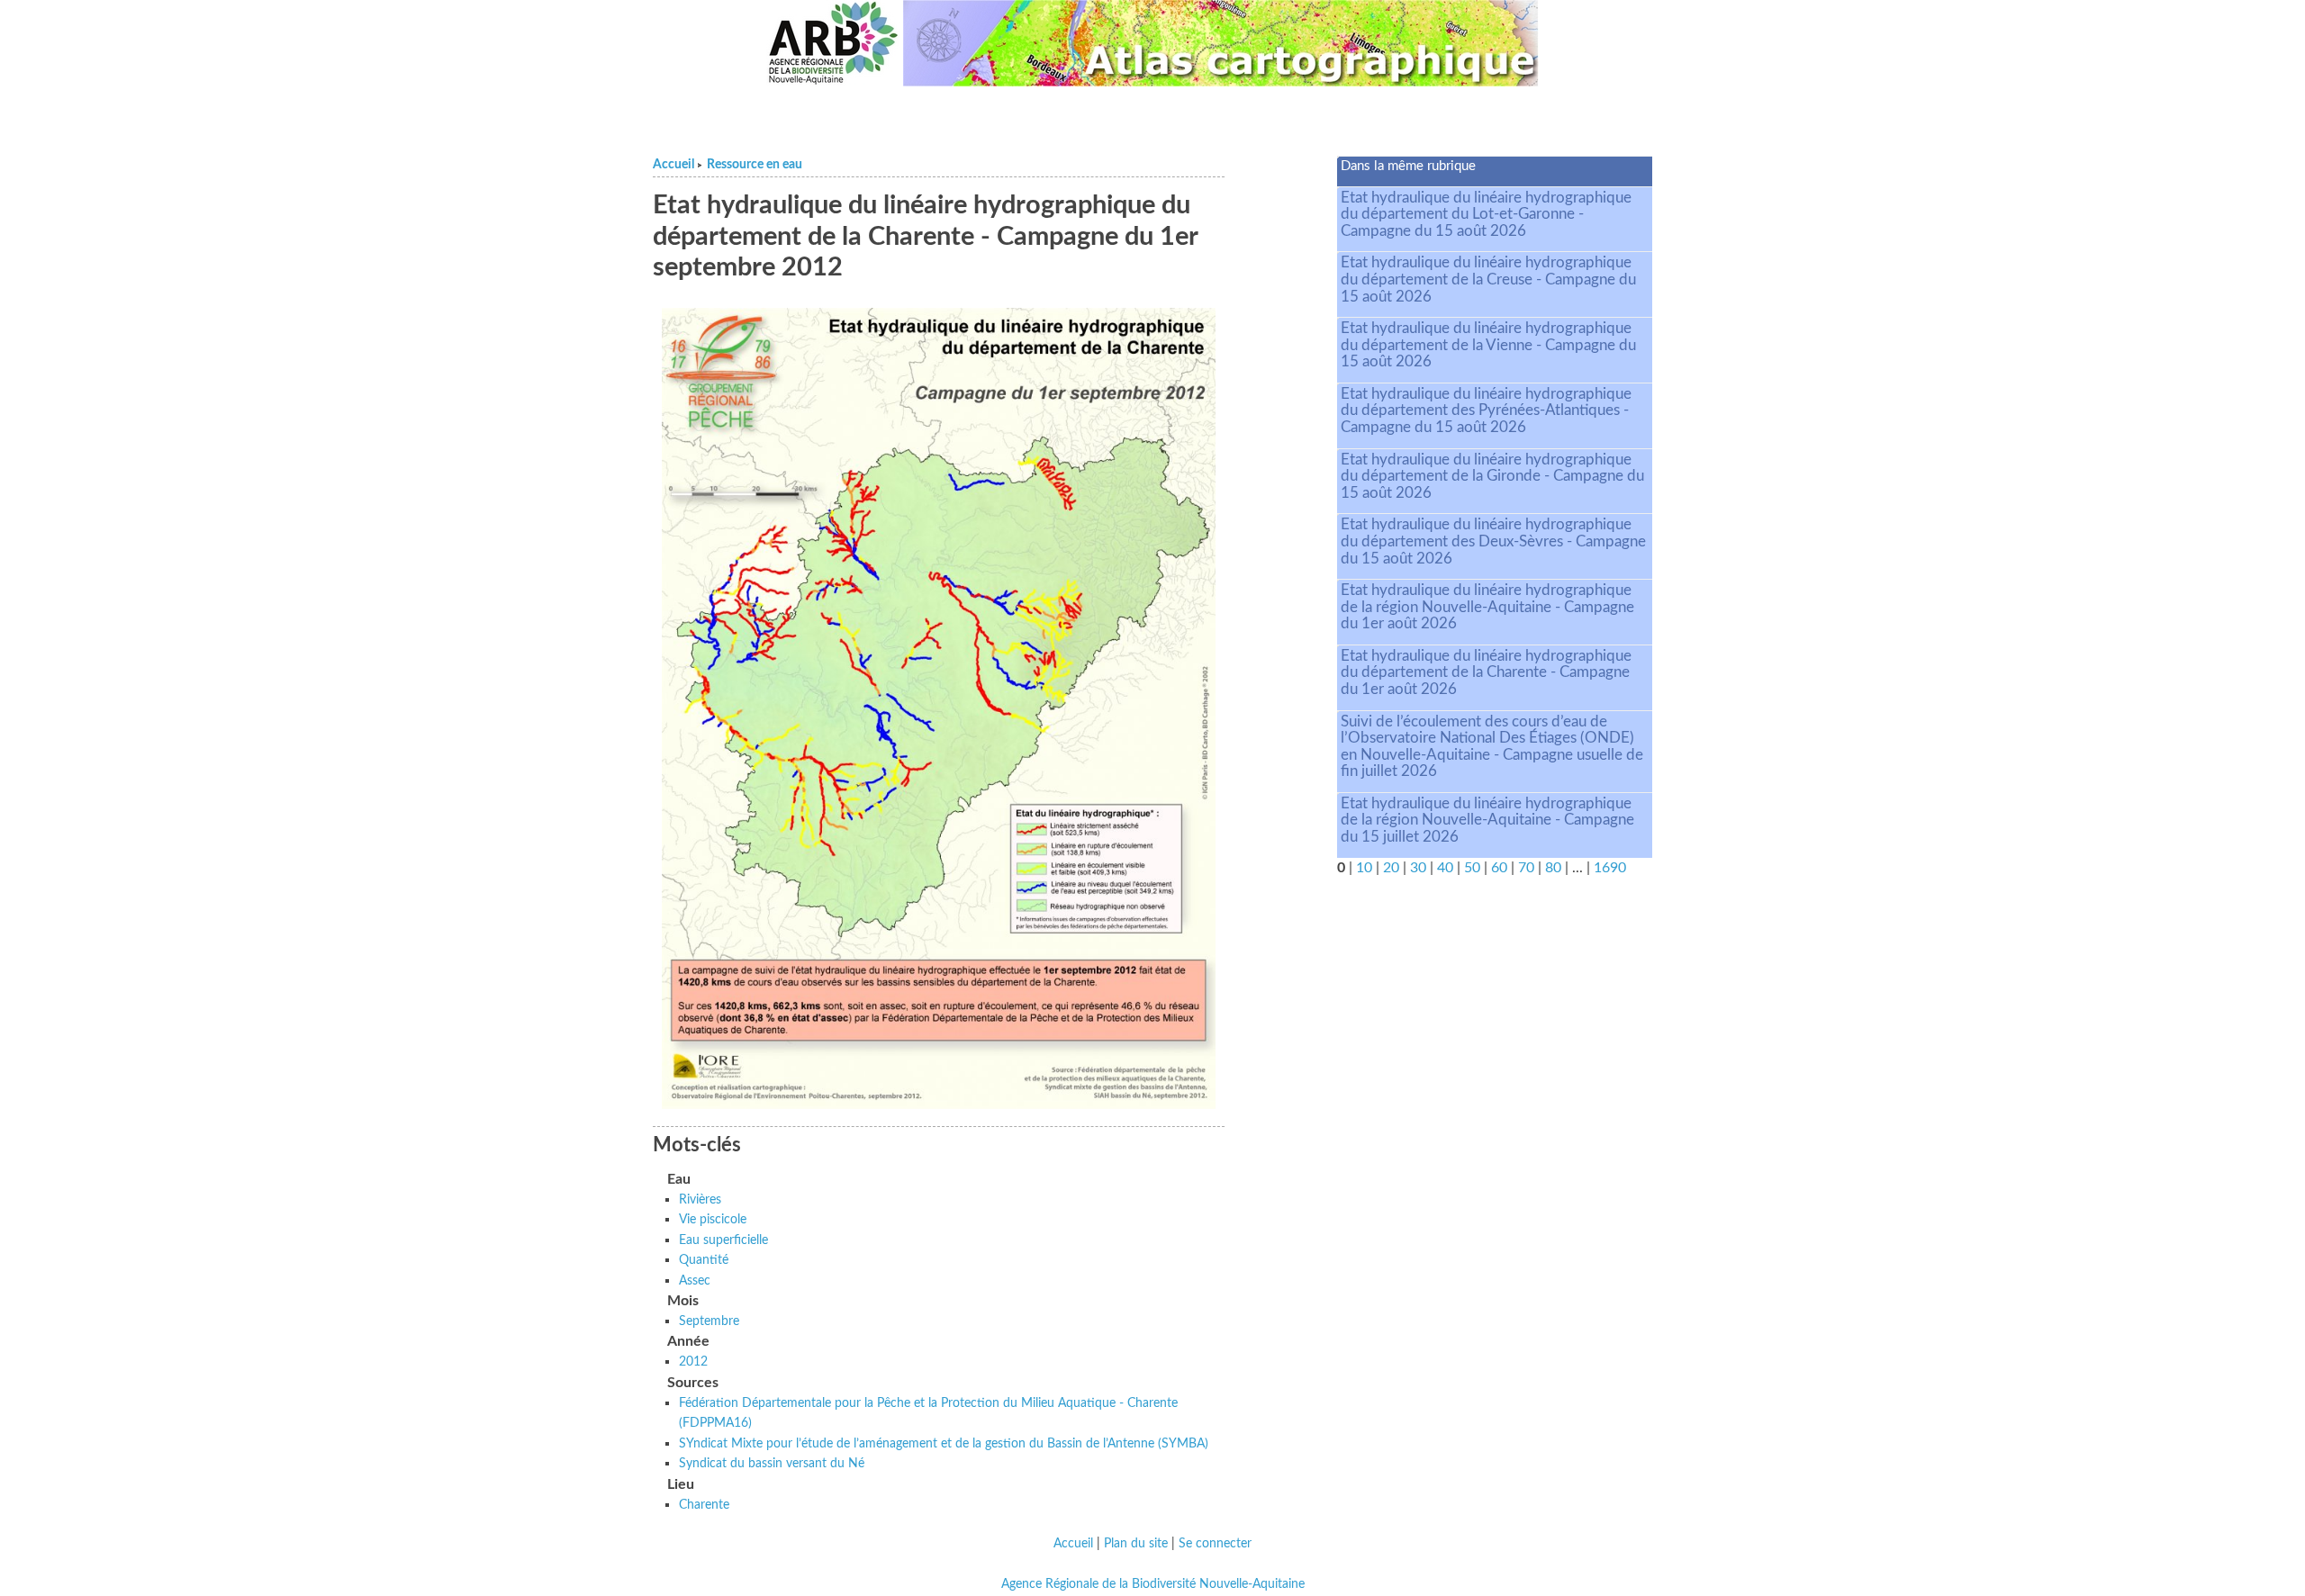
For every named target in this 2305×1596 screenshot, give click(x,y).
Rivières (700, 1199)
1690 (1610, 868)
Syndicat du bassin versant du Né (772, 1463)
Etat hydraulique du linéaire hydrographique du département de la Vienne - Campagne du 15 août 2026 (1488, 345)
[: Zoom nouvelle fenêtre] (939, 708)
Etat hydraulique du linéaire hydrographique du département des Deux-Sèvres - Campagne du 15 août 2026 (1493, 541)
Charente (704, 1505)
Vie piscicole (713, 1219)
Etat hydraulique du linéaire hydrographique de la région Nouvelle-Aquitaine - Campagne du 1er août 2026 (1487, 607)
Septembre (709, 1321)
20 (1391, 868)
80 (1553, 868)
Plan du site (1136, 1544)
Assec (695, 1280)
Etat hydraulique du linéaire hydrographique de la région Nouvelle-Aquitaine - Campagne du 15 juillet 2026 (1487, 820)
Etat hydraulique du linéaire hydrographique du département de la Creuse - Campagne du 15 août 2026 (1488, 279)
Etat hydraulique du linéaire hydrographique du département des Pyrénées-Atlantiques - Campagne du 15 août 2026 (1486, 410)
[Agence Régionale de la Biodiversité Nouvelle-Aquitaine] (833, 43)
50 (1472, 868)
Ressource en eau (755, 165)
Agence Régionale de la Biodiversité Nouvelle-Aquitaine (1153, 1584)
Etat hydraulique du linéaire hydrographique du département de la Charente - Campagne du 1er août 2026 (1486, 672)
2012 (693, 1362)
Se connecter (1215, 1544)
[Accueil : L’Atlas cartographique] (1221, 43)
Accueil (673, 165)
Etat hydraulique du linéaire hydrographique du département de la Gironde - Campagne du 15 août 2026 (1492, 476)
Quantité (704, 1260)
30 (1418, 868)
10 (1364, 868)
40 (1445, 868)
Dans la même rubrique (1408, 166)
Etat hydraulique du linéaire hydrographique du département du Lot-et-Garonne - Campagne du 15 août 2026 (1486, 214)
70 (1526, 868)
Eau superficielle (723, 1240)
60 (1499, 868)
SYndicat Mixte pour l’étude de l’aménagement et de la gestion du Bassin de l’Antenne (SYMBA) (944, 1443)
